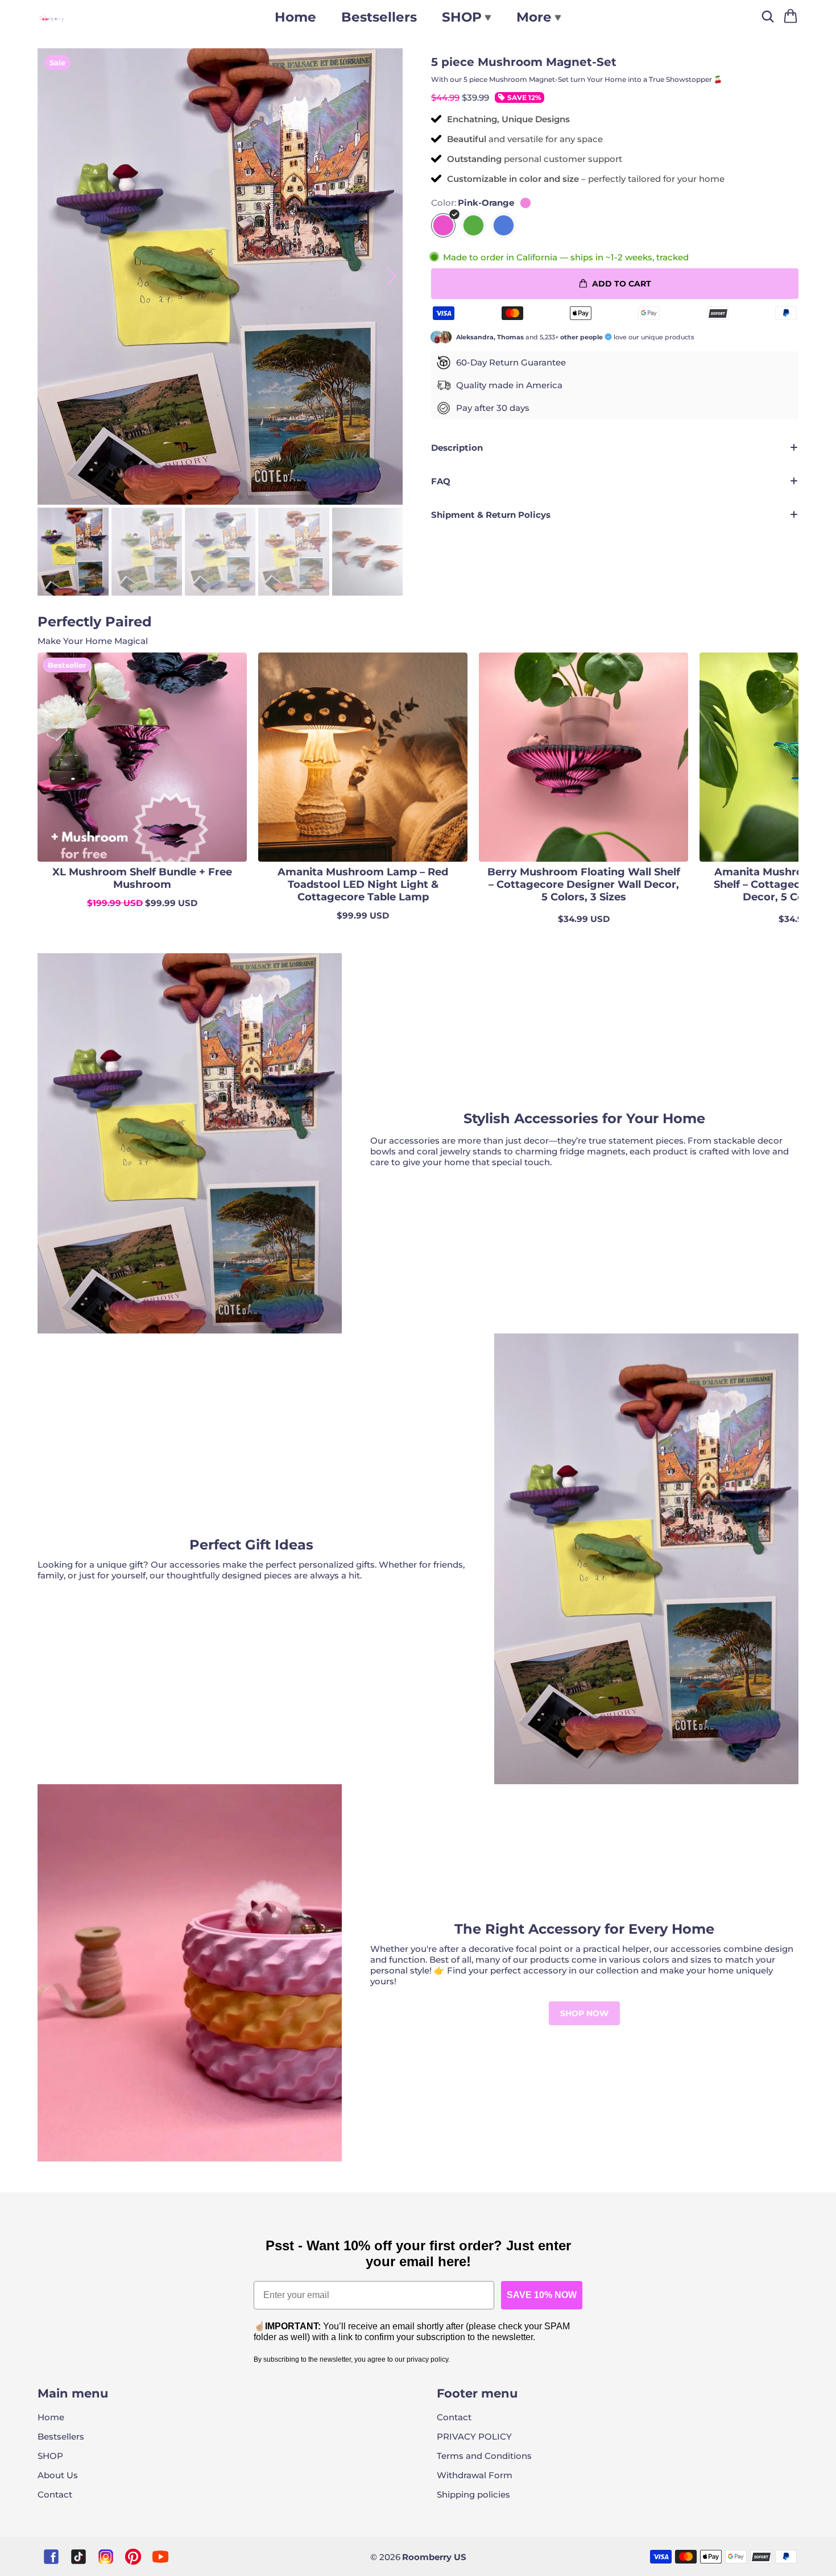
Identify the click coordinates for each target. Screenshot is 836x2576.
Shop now (584, 2013)
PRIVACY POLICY (474, 2436)
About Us (58, 2475)
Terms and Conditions (484, 2456)
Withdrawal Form (475, 2475)
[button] (392, 276)
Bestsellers (379, 17)
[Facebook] (51, 2557)
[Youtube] (160, 2557)
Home (295, 17)
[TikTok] (78, 2557)
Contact (55, 2494)
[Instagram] (106, 2557)
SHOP (50, 2456)
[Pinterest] (133, 2557)
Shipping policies (473, 2494)
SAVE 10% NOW (542, 2295)
